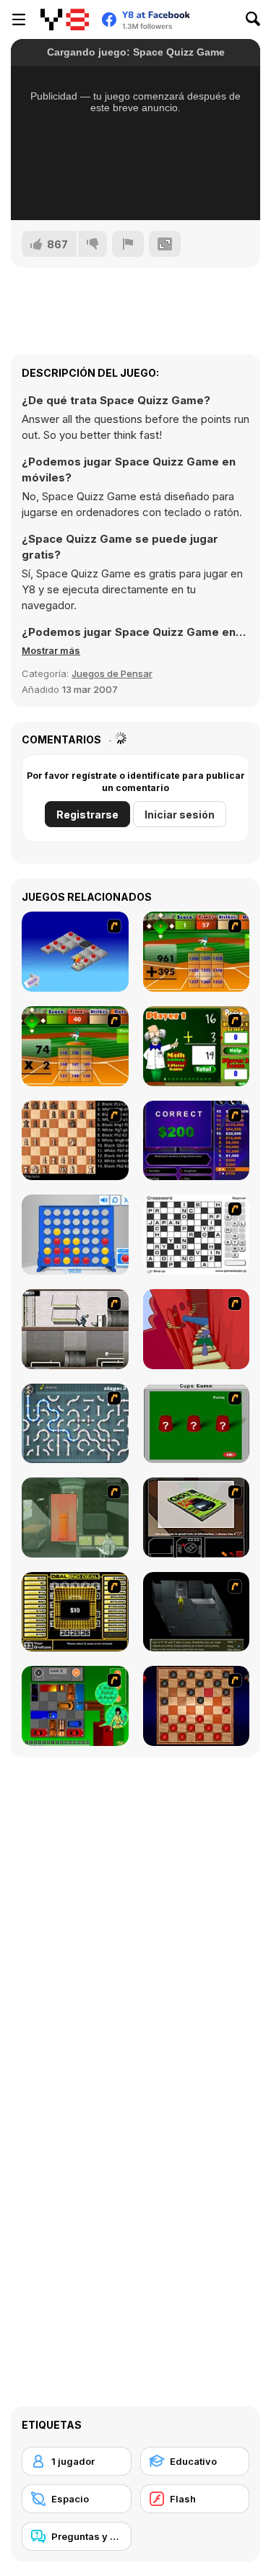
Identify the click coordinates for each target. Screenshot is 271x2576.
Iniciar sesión (180, 815)
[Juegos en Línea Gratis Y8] (65, 19)
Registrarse (87, 815)
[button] (51, 650)
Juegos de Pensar (112, 673)
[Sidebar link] (19, 19)
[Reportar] (128, 244)
